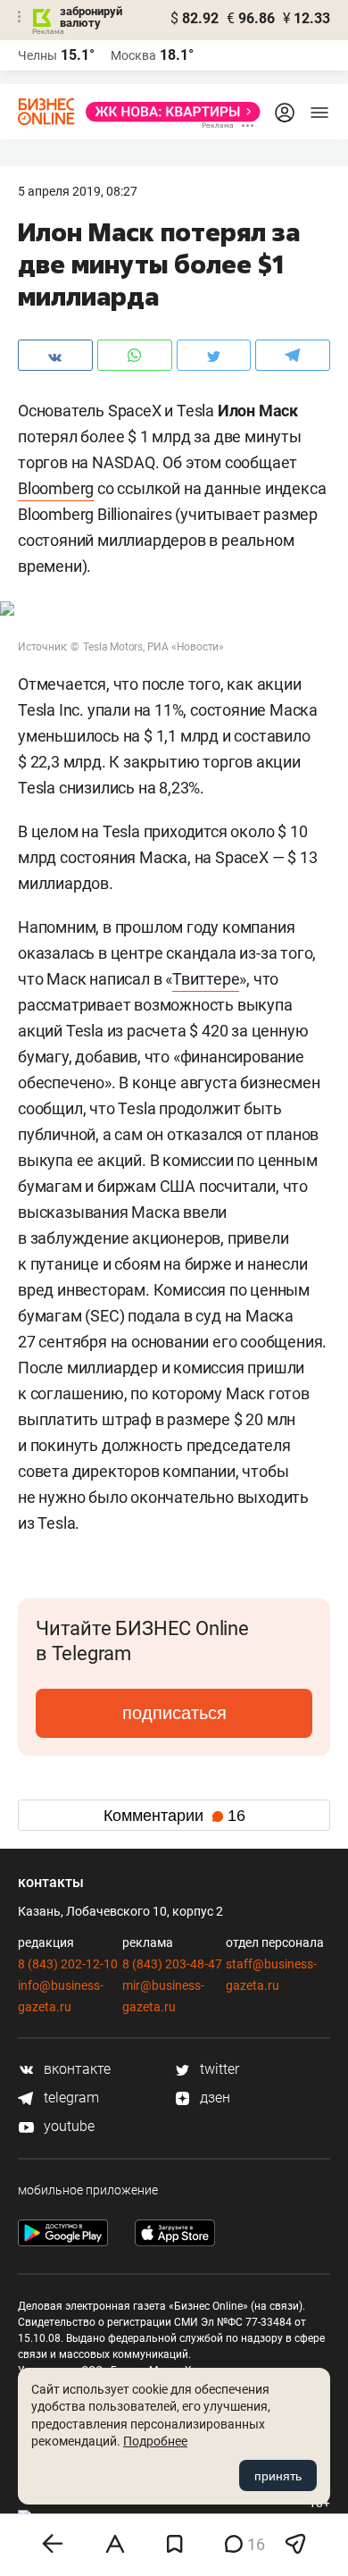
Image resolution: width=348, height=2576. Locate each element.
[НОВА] (168, 112)
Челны (37, 55)
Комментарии (174, 1816)
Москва (133, 55)
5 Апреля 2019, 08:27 (78, 191)
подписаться (174, 1713)
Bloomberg (56, 488)
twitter (218, 2069)
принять (278, 2476)
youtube (67, 2126)
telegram (70, 2098)
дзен (213, 2098)
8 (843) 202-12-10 (68, 1964)
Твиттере (206, 979)
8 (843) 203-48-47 (172, 1964)
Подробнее (155, 2441)
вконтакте (75, 2069)
